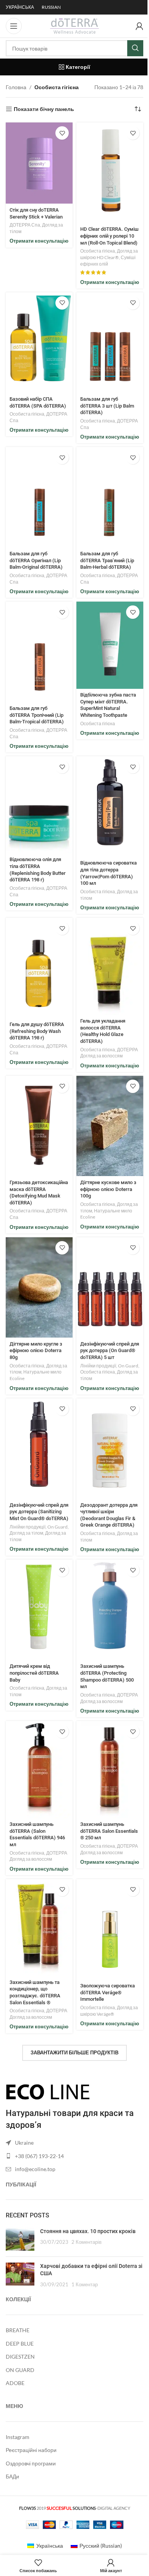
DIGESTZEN (20, 2357)
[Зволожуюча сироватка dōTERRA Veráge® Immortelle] (110, 1929)
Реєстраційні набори (31, 2450)
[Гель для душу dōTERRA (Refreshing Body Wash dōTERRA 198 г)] (39, 968)
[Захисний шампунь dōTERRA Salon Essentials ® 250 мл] (110, 1769)
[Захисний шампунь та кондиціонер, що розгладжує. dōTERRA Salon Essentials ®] (39, 1928)
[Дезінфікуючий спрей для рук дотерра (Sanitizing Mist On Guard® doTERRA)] (39, 1449)
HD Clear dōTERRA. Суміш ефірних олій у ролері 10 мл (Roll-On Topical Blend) (109, 236)
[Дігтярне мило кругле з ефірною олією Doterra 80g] (39, 1288)
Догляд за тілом (26, 1533)
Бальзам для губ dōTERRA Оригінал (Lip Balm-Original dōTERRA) (36, 560)
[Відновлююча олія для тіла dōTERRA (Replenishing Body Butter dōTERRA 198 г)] (39, 805)
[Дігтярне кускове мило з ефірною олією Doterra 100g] (110, 1126)
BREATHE (18, 2330)
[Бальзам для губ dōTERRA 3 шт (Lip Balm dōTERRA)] (110, 343)
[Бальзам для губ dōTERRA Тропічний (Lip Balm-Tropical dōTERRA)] (39, 652)
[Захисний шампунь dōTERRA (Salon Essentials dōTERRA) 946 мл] (39, 1769)
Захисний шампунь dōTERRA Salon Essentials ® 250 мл (109, 1831)
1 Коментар (85, 2285)
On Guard (128, 1366)
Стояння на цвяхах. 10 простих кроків (88, 2231)
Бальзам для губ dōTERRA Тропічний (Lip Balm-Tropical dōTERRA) (37, 715)
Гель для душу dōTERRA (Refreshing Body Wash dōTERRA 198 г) (37, 1031)
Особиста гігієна (98, 251)
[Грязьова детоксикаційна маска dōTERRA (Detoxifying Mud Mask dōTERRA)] (39, 1126)
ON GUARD (20, 2370)
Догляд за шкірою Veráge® (109, 2011)
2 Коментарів (87, 2242)
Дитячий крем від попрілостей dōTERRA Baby (34, 1673)
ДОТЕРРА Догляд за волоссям (109, 1053)
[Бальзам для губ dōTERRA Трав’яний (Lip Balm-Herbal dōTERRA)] (110, 497)
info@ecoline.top (35, 2169)
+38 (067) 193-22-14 (39, 2156)
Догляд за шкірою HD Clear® (109, 254)
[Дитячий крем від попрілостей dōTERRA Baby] (39, 1610)
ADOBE (15, 2383)
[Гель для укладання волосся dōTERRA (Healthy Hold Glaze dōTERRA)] (110, 966)
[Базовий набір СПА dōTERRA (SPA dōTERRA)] (39, 343)
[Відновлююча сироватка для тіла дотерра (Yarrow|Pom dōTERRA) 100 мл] (110, 807)
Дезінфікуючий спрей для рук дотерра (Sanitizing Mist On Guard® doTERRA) (39, 1512)
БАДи (12, 2476)
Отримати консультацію (39, 241)
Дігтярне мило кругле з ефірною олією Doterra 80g (36, 1351)
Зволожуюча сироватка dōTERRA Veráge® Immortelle (108, 1992)
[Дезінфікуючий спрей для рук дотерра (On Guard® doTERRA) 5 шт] (110, 1288)
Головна (16, 87)
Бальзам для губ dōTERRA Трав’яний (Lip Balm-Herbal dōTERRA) (107, 560)
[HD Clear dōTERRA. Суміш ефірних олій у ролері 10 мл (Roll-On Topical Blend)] (110, 173)
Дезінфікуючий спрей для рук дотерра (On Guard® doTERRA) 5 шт (110, 1351)
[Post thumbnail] (20, 2239)
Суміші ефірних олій (108, 261)
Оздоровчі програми (31, 2463)
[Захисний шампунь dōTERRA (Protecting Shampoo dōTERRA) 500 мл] (110, 1610)
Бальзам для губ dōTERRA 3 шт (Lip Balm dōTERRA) (107, 406)
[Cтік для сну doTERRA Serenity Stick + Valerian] (39, 163)
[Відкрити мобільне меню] (14, 26)
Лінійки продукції (98, 1366)
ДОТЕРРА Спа (25, 225)
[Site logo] (74, 25)
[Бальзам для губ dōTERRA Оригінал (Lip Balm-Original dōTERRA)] (39, 497)
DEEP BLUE (20, 2344)
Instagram (18, 2437)
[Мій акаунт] (139, 26)
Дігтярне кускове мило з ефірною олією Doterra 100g (108, 1189)
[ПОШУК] (135, 48)
